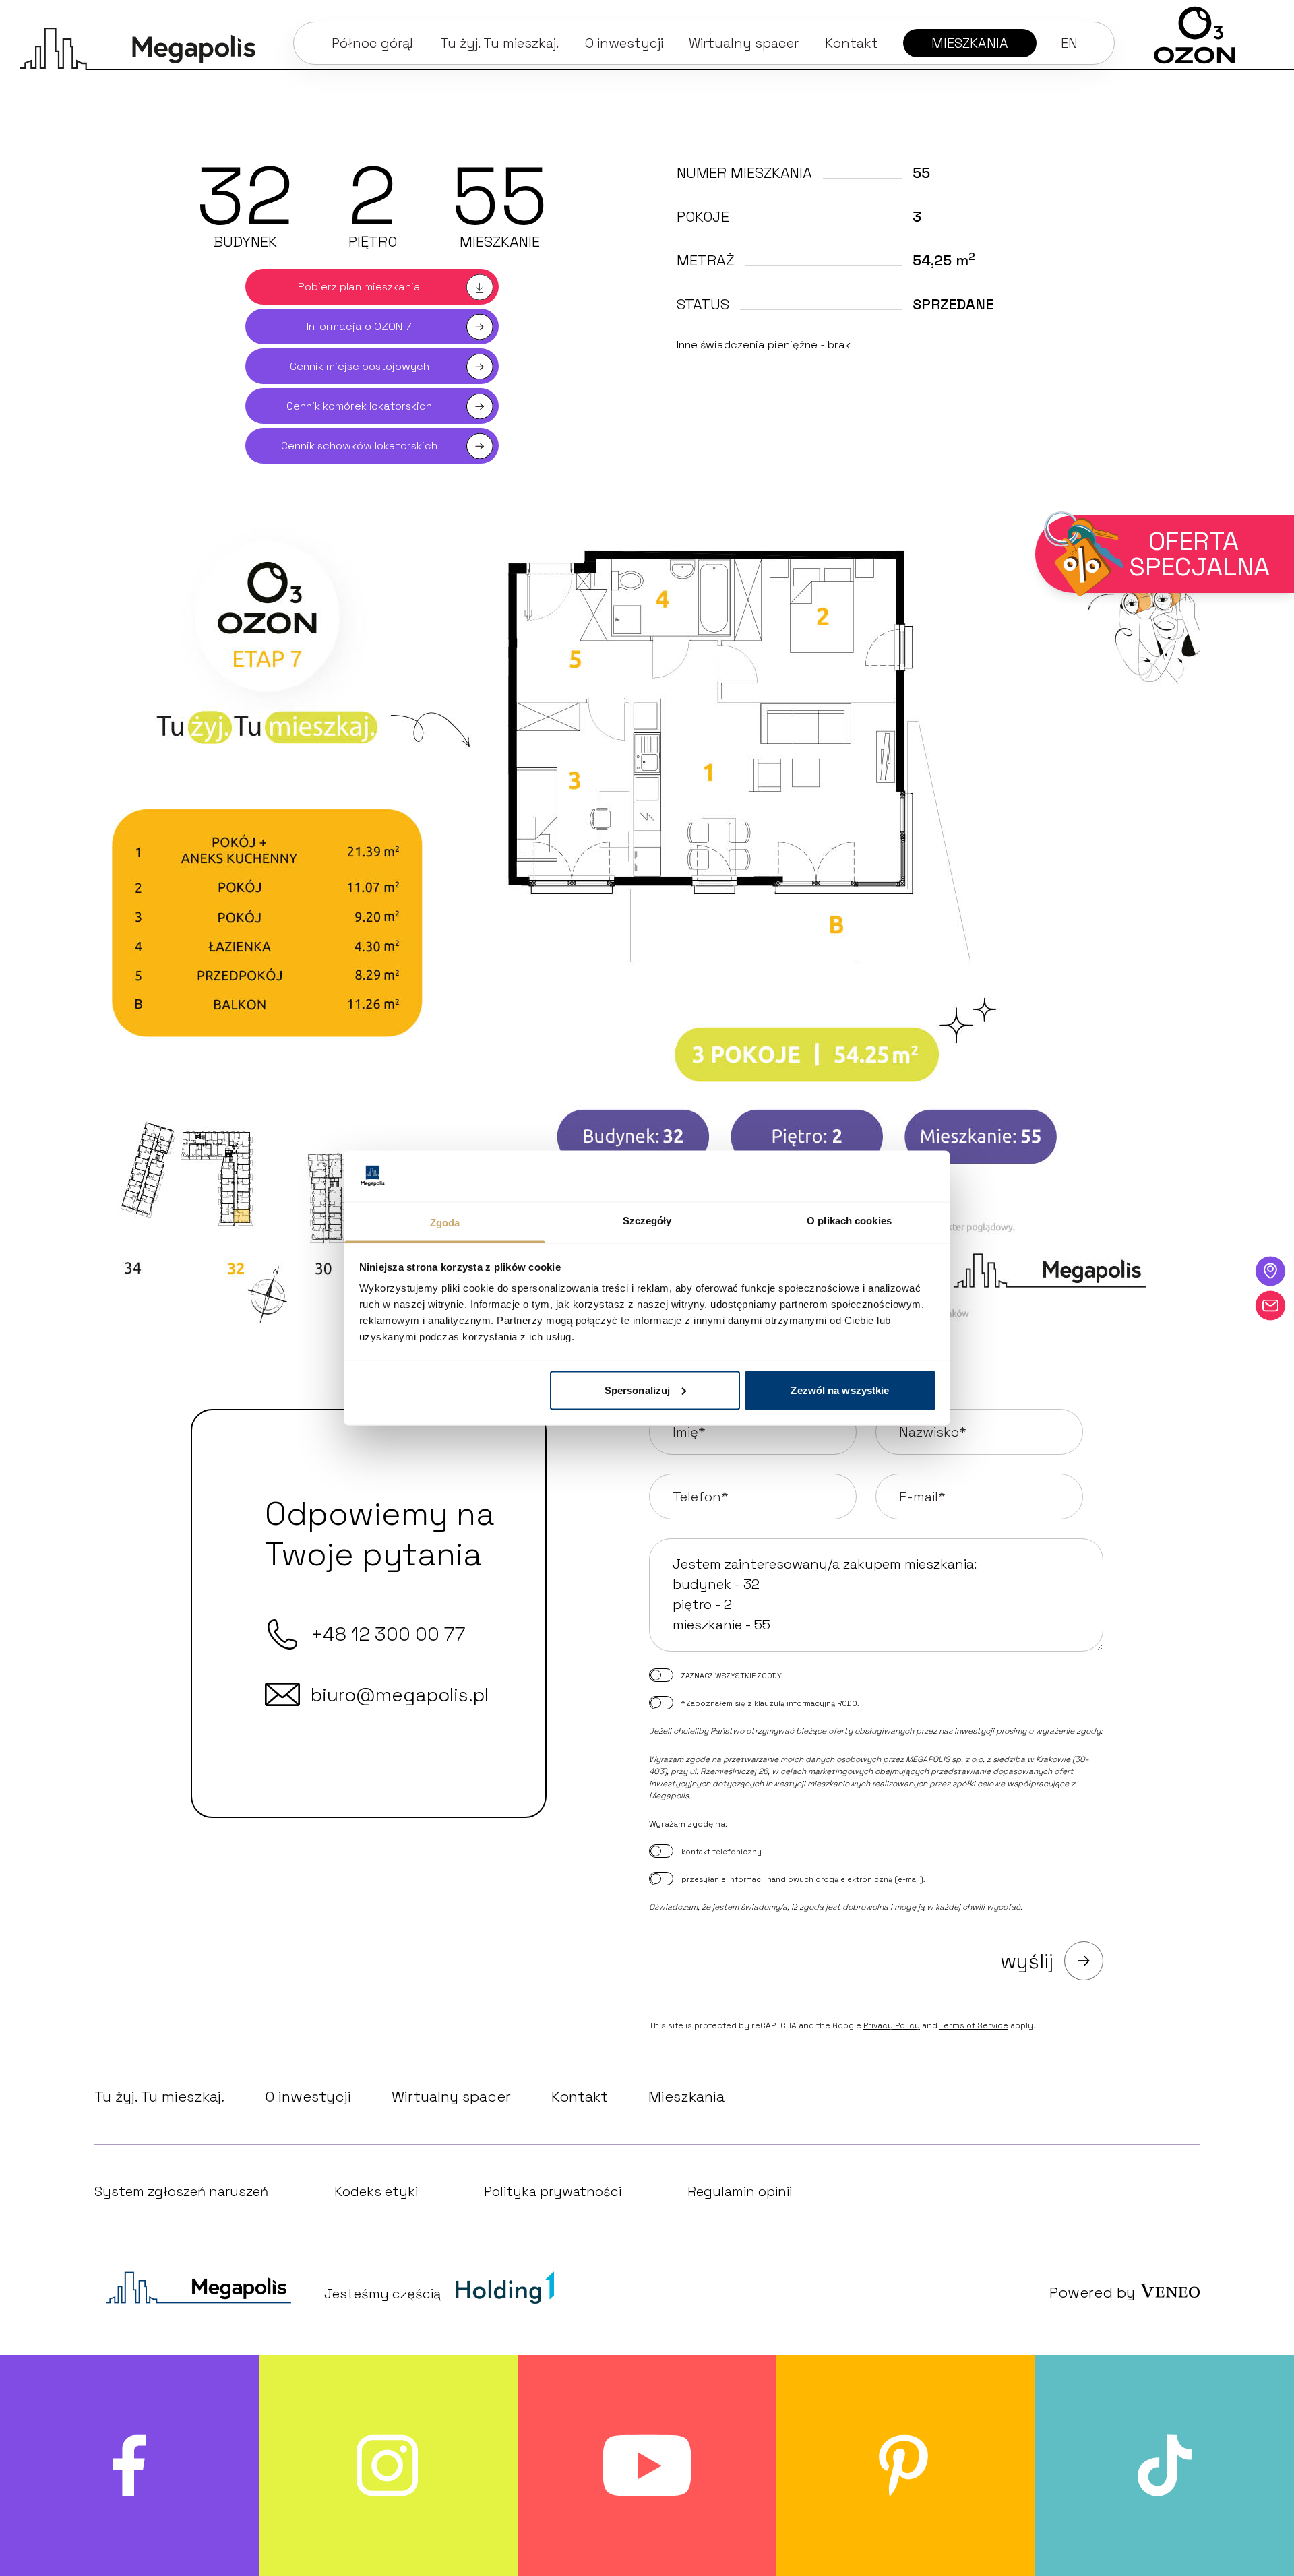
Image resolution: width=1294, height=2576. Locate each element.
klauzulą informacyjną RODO (806, 1703)
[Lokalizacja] (1270, 1271)
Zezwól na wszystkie (840, 1390)
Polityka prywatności (553, 2191)
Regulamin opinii (740, 2191)
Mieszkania (686, 2096)
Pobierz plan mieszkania (359, 287)
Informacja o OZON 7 (359, 326)
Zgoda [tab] (445, 1223)
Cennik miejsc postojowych (360, 366)
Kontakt (580, 2096)
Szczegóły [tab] (647, 1221)
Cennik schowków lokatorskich (359, 446)
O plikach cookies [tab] (849, 1221)
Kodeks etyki (376, 2191)
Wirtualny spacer (451, 2096)
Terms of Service (974, 2025)
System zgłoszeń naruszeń (181, 2191)
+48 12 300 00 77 (388, 1634)
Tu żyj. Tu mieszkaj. (159, 2096)
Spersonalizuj (637, 1390)
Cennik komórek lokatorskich (359, 406)
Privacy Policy (892, 2025)
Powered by (1092, 2292)
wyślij (1027, 1961)
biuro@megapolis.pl (400, 1695)
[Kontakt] (1270, 1305)
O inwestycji (308, 2096)
